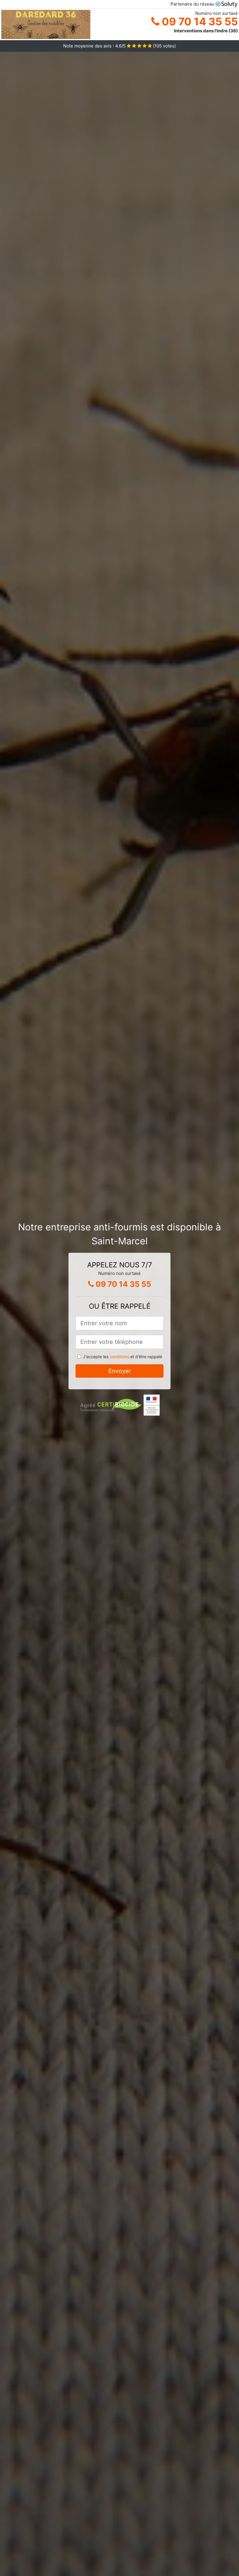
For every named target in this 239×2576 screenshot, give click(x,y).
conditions (119, 1357)
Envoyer (120, 1371)
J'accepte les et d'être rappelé (123, 1357)
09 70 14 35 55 (199, 22)
